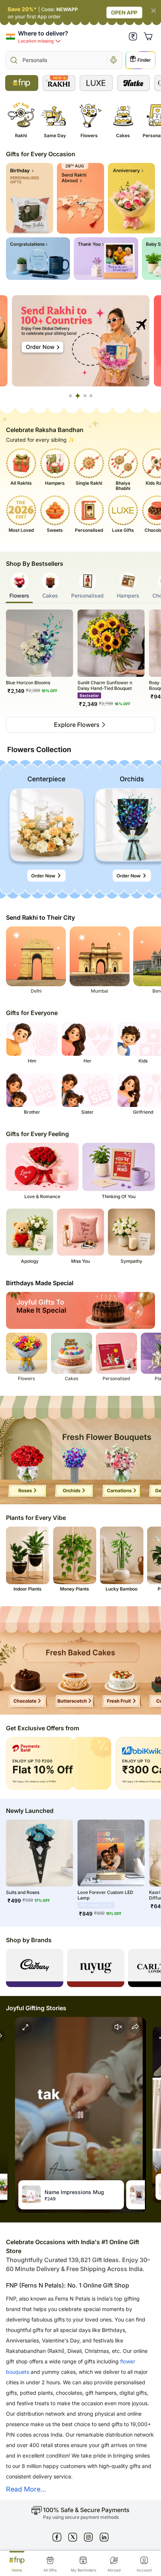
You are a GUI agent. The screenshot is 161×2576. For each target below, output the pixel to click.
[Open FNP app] (80, 13)
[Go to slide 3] (84, 396)
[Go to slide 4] (91, 396)
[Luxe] (96, 83)
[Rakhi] (59, 83)
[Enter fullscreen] (25, 2027)
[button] (133, 36)
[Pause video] (80, 2115)
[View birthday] (30, 198)
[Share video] (136, 2027)
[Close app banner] (154, 11)
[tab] (19, 588)
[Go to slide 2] (76, 396)
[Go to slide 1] (70, 396)
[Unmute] (118, 2027)
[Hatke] (134, 83)
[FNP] (22, 83)
